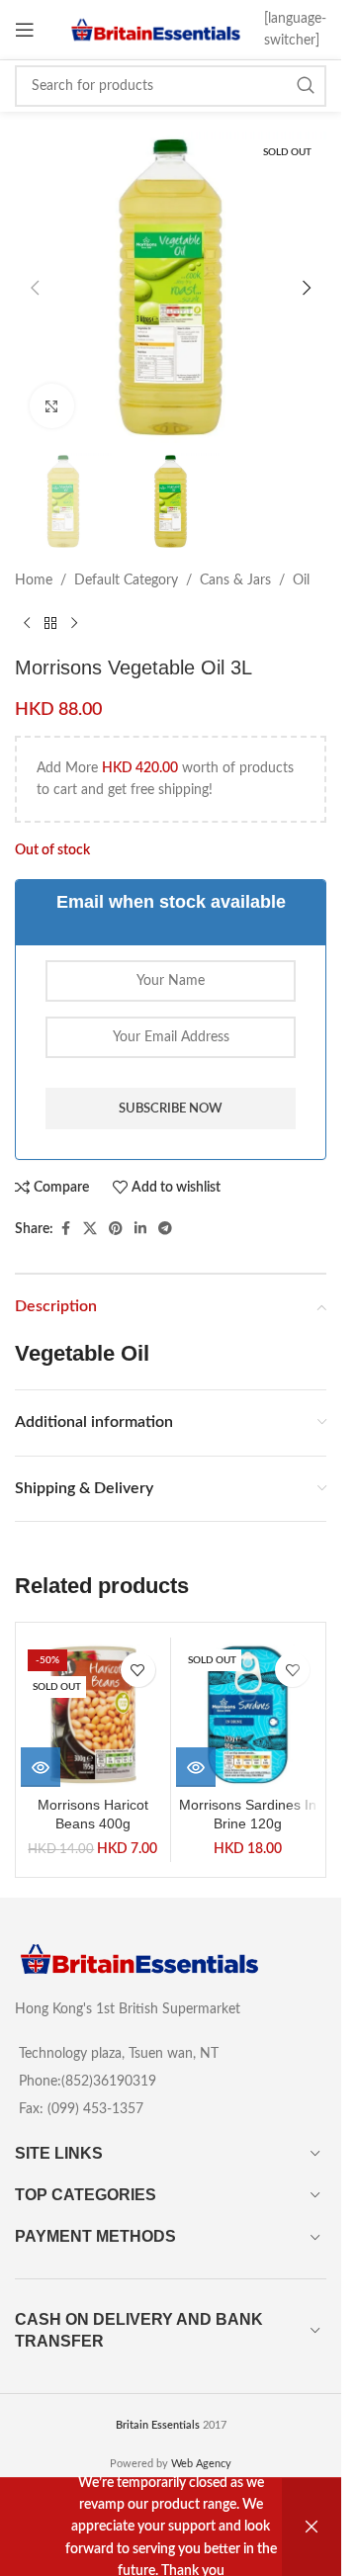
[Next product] (74, 624)
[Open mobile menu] (25, 30)
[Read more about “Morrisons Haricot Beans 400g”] (41, 1767)
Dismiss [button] (311, 2527)
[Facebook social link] (65, 1229)
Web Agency (201, 2464)
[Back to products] (50, 624)
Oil (301, 580)
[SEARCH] (306, 86)
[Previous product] (27, 624)
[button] (35, 288)
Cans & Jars (235, 580)
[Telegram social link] (165, 1229)
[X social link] (90, 1229)
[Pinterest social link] (116, 1229)
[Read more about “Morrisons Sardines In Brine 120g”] (196, 1767)
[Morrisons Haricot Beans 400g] (93, 1715)
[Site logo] (156, 30)
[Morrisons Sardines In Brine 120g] (248, 1715)
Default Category (126, 580)
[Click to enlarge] (52, 406)
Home (34, 580)
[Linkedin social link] (140, 1229)
